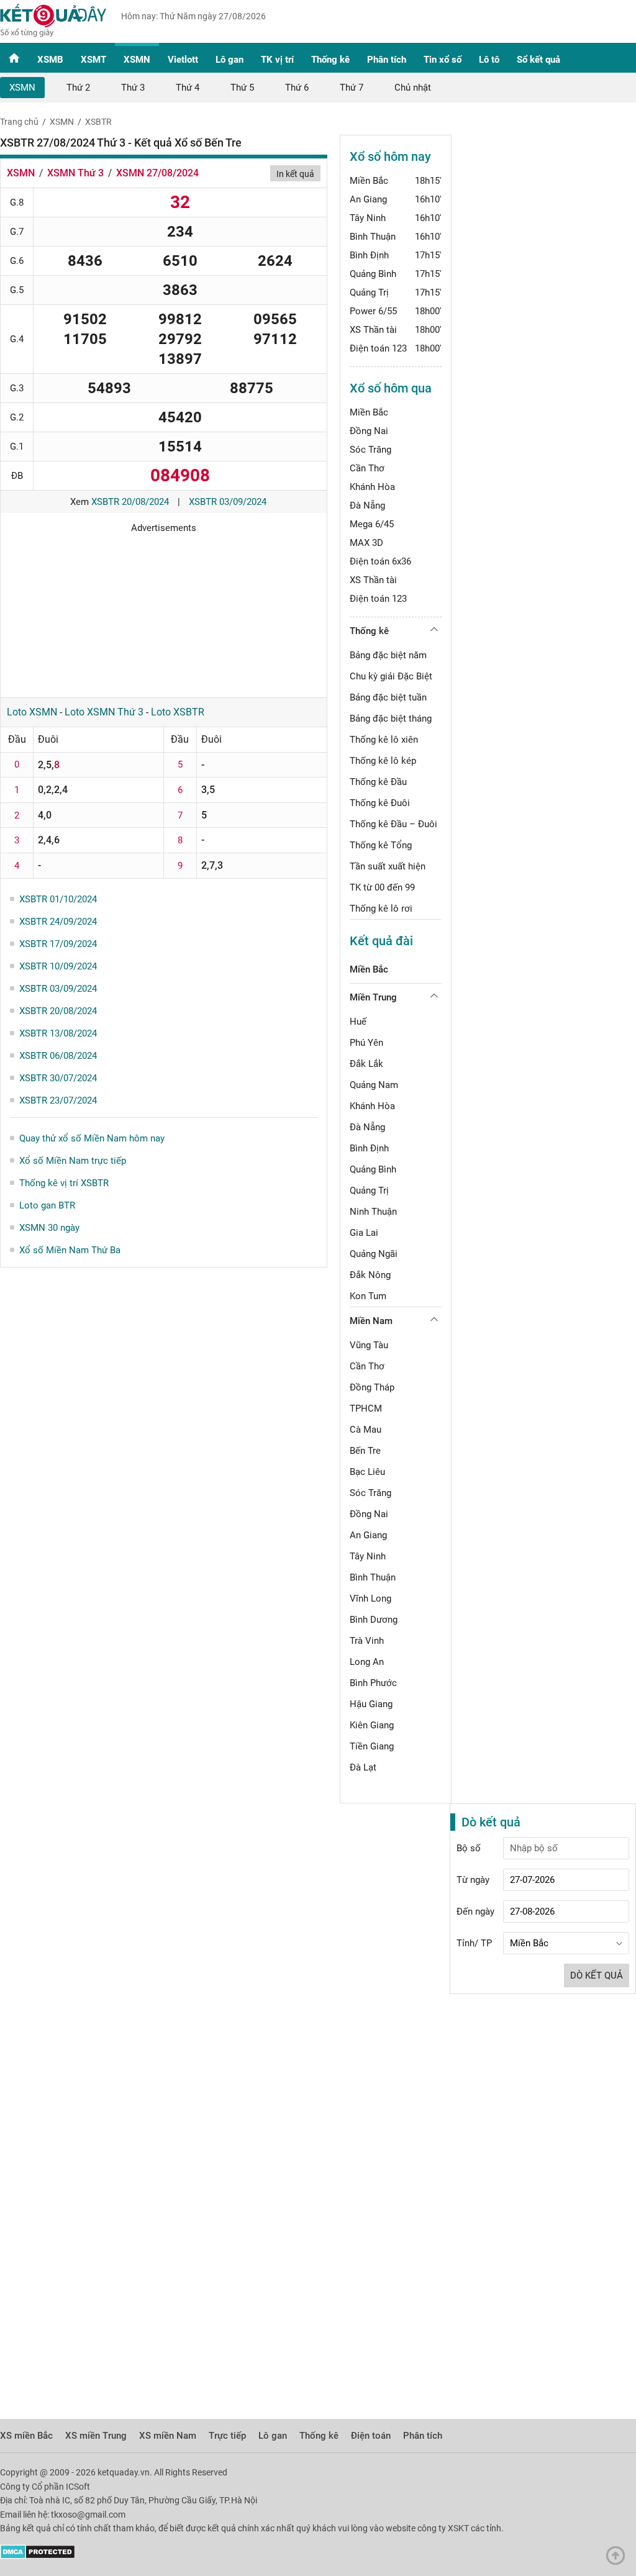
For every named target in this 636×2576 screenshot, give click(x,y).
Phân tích (387, 60)
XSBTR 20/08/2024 (130, 502)
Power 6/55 (373, 311)
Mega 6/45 (372, 524)
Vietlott (183, 60)
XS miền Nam (168, 2436)
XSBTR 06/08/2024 (58, 1056)
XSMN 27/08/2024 (157, 173)
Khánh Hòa (372, 487)
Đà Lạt (363, 1767)
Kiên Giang (372, 1725)
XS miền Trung (96, 2436)
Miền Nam (371, 1321)
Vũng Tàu (369, 1345)
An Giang (368, 199)
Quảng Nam (374, 1085)
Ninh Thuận (373, 1212)
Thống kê (330, 60)
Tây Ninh (368, 218)
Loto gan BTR (47, 1205)
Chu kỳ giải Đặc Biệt (391, 676)
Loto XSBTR (178, 712)
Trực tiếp (227, 2436)
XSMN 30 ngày (49, 1228)
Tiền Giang (372, 1746)
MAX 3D (366, 543)
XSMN (137, 60)
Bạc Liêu (367, 1472)
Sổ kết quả (538, 60)
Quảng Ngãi (374, 1254)
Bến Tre (365, 1451)
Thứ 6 (297, 88)
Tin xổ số (443, 60)
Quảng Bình (373, 274)
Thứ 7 (352, 88)
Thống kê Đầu (378, 782)
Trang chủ (19, 122)
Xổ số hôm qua (391, 388)
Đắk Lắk (366, 1064)
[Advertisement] (164, 611)
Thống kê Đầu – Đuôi (393, 824)
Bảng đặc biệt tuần (388, 697)
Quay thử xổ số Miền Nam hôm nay (92, 1138)
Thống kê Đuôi (380, 803)
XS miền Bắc (26, 2436)
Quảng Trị (369, 293)
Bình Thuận (373, 237)
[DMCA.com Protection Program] (38, 2556)
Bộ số (469, 1848)
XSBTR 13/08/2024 (58, 1033)
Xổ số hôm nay (390, 156)
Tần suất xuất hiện (388, 866)
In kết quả (295, 174)
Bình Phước (373, 1683)
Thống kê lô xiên (384, 740)
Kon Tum (368, 1296)
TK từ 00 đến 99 (382, 887)
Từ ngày (473, 1880)
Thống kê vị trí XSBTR (64, 1183)
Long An (367, 1662)
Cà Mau (366, 1430)
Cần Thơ (367, 468)
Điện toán (371, 2436)
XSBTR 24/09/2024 (58, 922)
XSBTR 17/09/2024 (58, 944)
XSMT (93, 60)
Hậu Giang (371, 1704)
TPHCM (366, 1408)
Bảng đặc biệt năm (388, 655)
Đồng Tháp (372, 1387)
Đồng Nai (369, 431)
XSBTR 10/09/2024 (58, 966)
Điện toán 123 (378, 348)
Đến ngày (475, 1912)
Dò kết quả (597, 1975)
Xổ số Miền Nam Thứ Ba (70, 1250)
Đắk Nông (370, 1275)
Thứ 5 (242, 88)
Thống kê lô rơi (381, 909)
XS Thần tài (373, 330)
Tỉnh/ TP (474, 1943)
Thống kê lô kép (383, 761)
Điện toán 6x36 (380, 561)
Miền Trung (373, 997)
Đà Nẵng (367, 506)
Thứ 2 (78, 88)
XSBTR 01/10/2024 (58, 899)
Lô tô (489, 60)
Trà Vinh (367, 1641)
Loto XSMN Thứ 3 (104, 712)
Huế (358, 1022)
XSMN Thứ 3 (75, 173)
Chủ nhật (413, 88)
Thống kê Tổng (381, 845)
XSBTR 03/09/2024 (228, 502)
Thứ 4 (188, 88)
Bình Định (369, 255)
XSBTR (98, 122)
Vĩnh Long (370, 1599)
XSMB (50, 60)
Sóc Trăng (370, 450)
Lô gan (229, 60)
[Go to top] (619, 2559)
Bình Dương (374, 1620)
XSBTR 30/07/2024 (58, 1078)
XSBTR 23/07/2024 (58, 1100)
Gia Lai (364, 1233)
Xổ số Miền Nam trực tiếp (73, 1161)
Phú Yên (366, 1043)
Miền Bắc (369, 181)
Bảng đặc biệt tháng (391, 719)
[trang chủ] (53, 34)
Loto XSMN (32, 712)
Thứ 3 (133, 88)
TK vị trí (277, 60)
